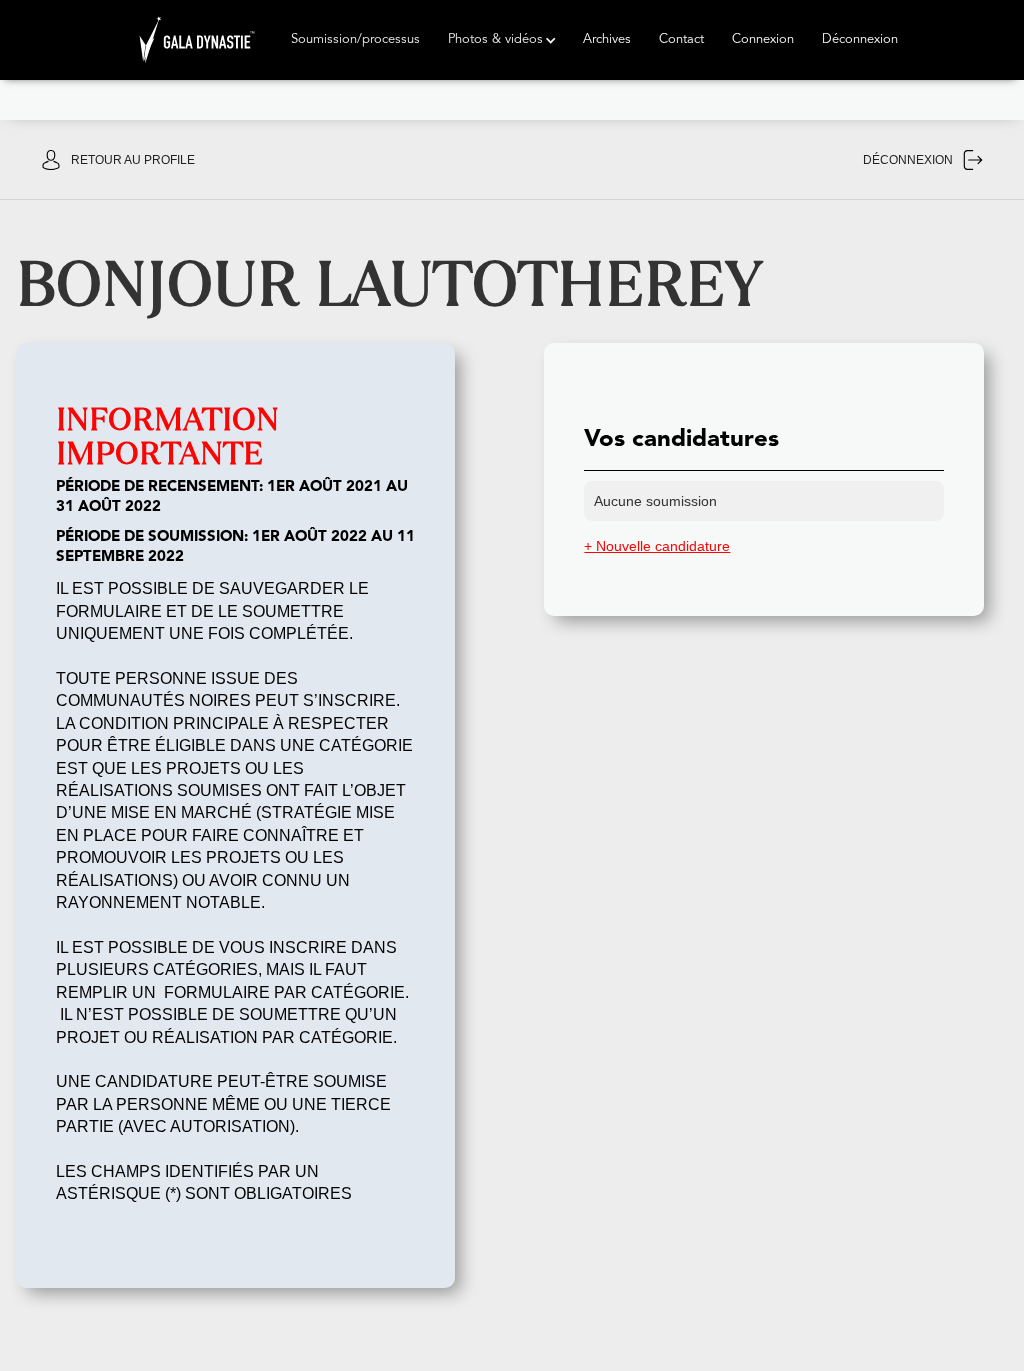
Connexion (763, 39)
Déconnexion (860, 39)
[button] (355, 40)
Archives (607, 39)
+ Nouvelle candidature (657, 546)
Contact (681, 39)
